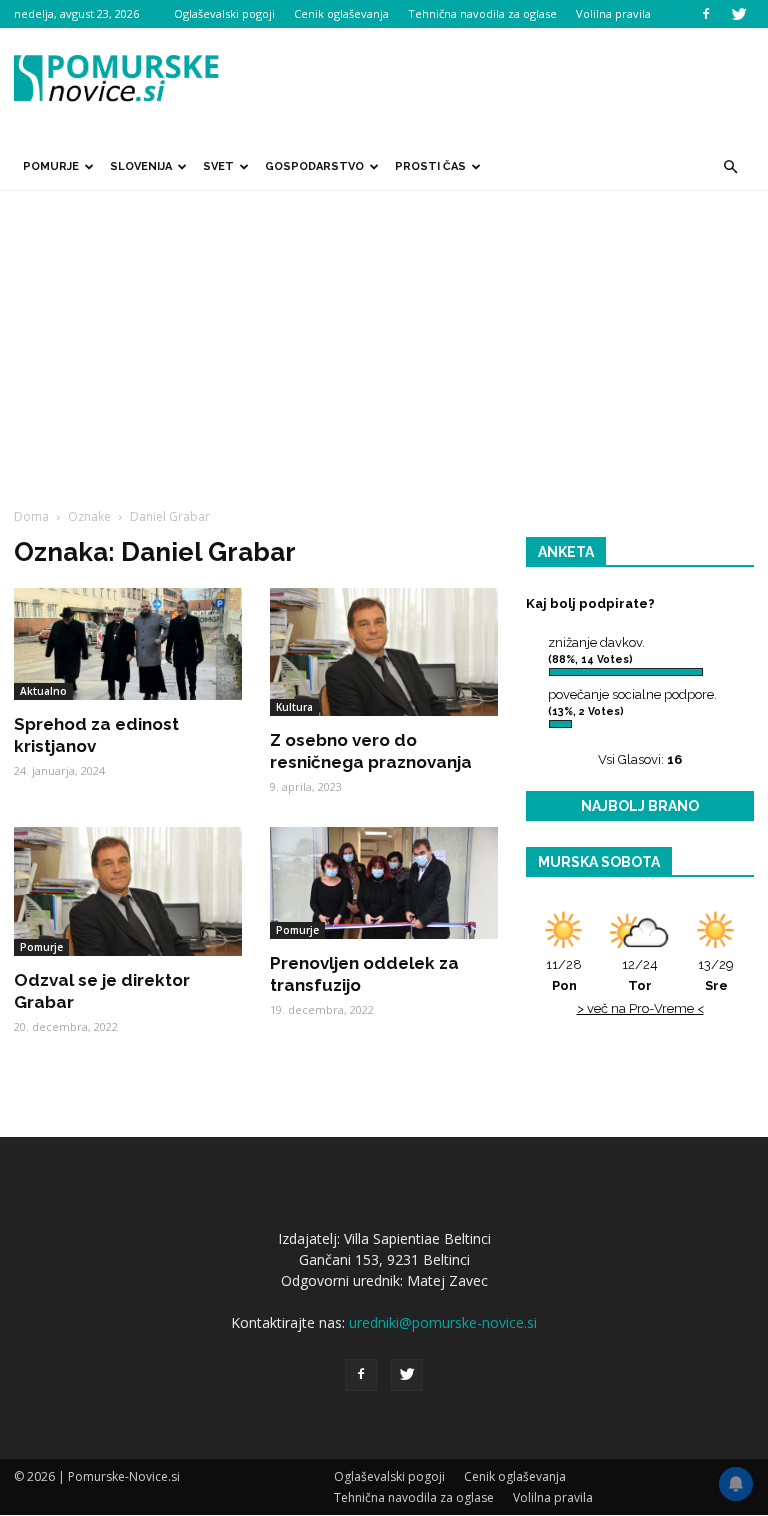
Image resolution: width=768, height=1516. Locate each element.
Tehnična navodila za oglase (482, 13)
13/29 (716, 975)
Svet (218, 166)
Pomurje (51, 166)
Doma (31, 516)
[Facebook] (706, 14)
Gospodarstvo (314, 166)
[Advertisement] (384, 341)
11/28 (564, 975)
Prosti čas (430, 166)
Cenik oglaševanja (341, 13)
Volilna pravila (613, 13)
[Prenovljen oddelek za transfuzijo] (384, 883)
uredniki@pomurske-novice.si (443, 1322)
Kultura (294, 707)
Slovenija (141, 166)
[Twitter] (739, 14)
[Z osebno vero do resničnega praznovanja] (384, 652)
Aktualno (43, 691)
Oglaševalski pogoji (224, 13)
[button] (730, 167)
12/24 (640, 975)
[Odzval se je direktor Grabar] (128, 891)
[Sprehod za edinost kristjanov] (128, 644)
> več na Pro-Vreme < (640, 1008)
